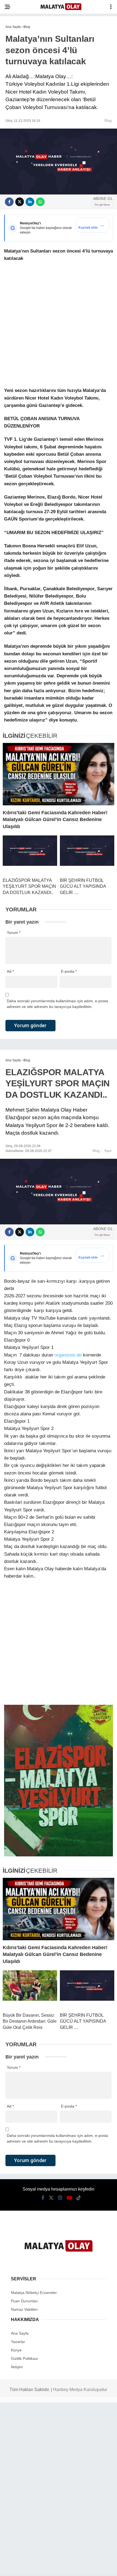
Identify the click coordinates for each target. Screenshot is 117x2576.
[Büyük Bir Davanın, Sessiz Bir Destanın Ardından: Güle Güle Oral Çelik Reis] (30, 1989)
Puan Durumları (24, 2301)
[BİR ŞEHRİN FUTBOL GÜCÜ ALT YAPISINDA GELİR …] (87, 854)
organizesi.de (68, 1355)
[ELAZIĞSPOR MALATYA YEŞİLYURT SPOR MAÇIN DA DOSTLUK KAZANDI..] (30, 854)
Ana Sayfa (20, 2333)
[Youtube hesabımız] (69, 2198)
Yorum (14, 933)
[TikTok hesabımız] (79, 2198)
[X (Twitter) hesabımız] (51, 2198)
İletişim (17, 2367)
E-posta (69, 971)
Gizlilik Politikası (24, 2358)
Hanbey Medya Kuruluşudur (80, 2390)
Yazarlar (18, 2342)
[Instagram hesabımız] (60, 2198)
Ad (10, 971)
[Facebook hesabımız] (43, 2198)
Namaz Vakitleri (24, 2309)
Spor (108, 1151)
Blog (108, 121)
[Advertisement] (59, 326)
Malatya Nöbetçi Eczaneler (34, 2293)
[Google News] (102, 205)
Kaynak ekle (91, 226)
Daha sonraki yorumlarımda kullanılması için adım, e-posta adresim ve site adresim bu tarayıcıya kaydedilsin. (57, 1004)
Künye (16, 2350)
